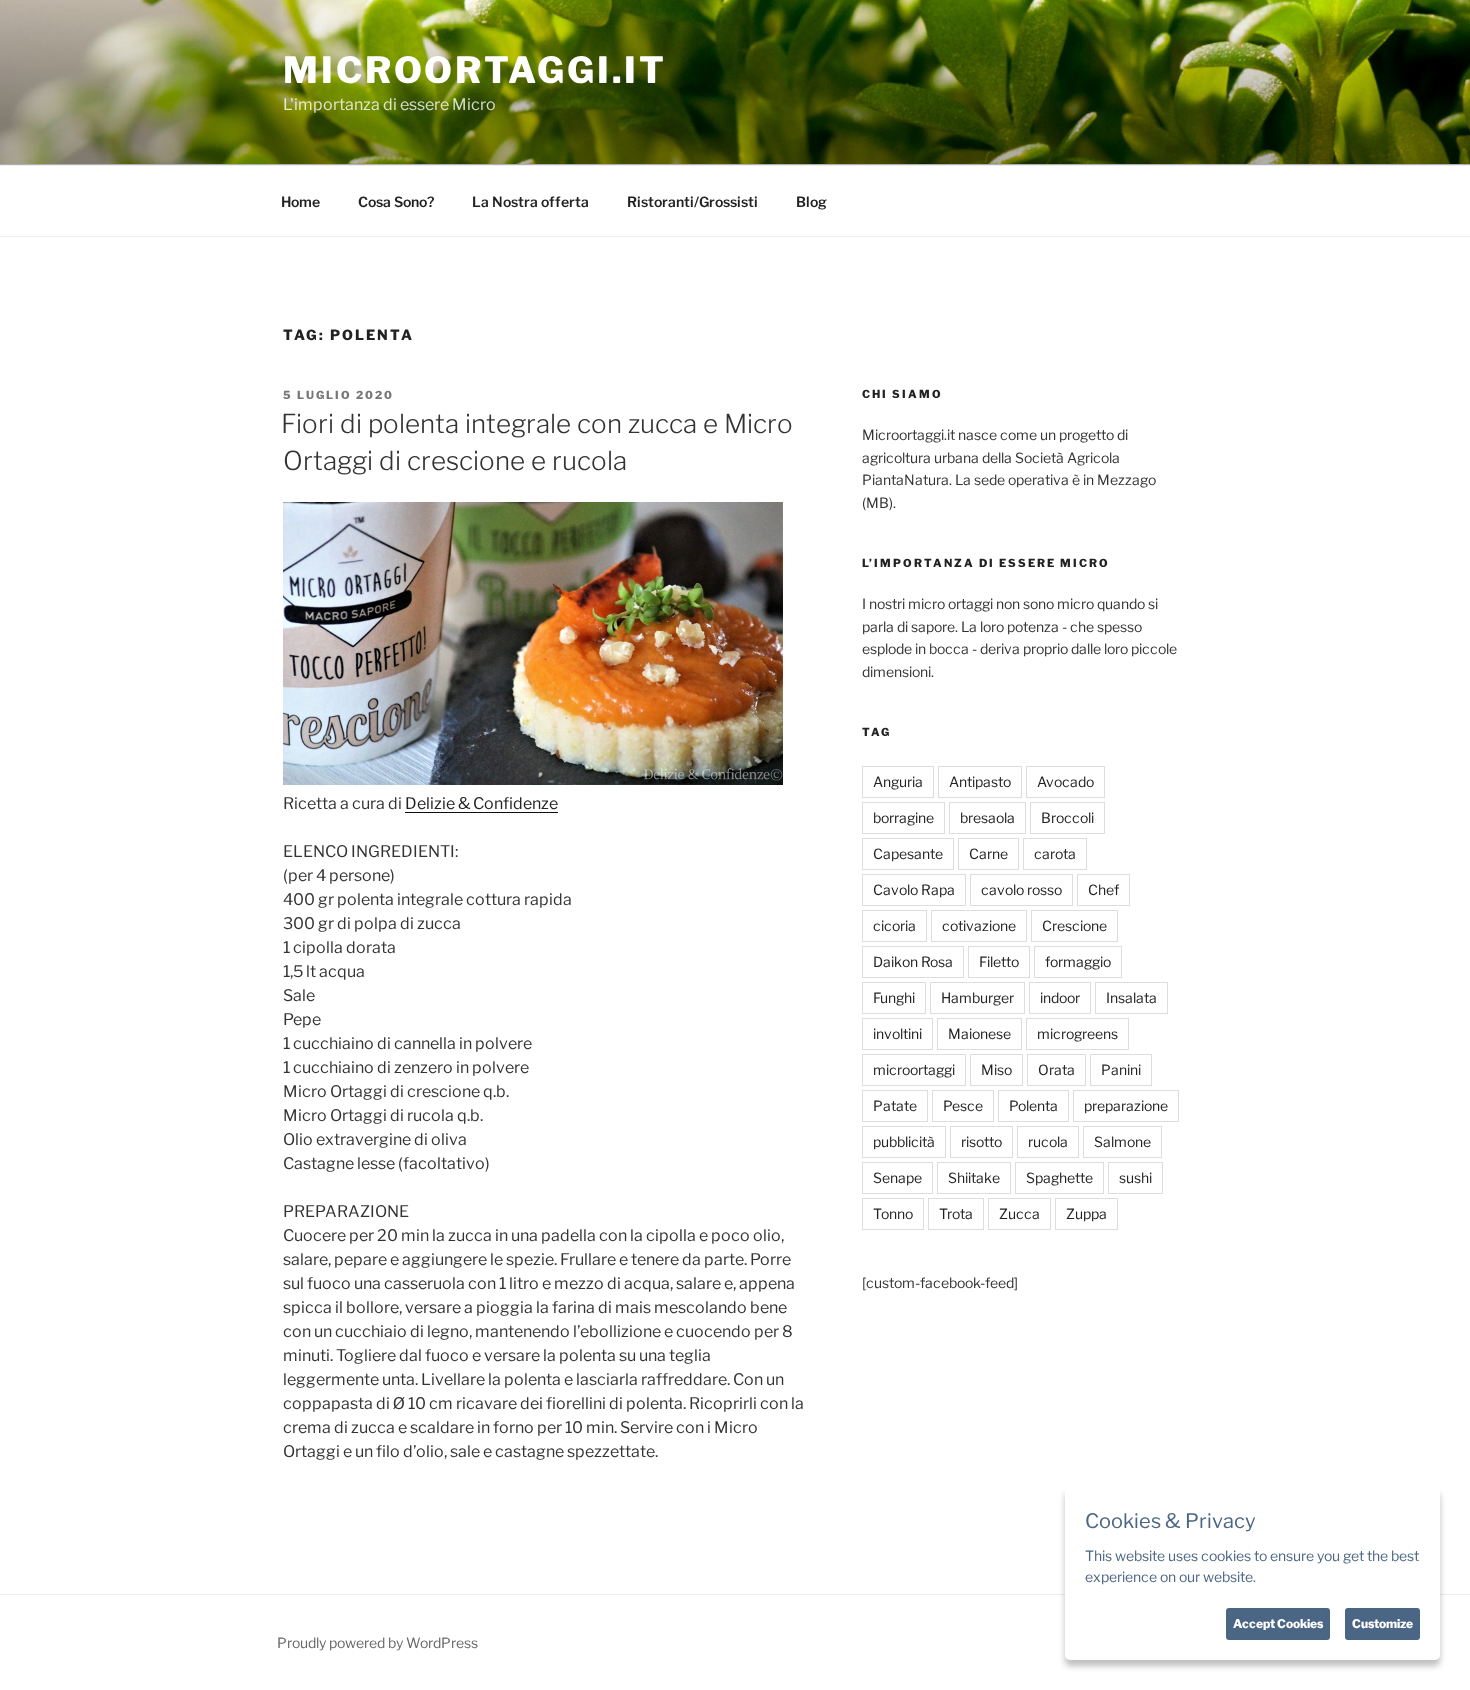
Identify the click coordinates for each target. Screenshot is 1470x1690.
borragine (903, 817)
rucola (1048, 1141)
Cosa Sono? (396, 201)
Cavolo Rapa (914, 889)
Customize (1382, 1623)
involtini (897, 1033)
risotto (981, 1141)
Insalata (1131, 997)
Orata (1056, 1069)
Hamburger (977, 997)
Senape (897, 1177)
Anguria (898, 781)
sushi (1135, 1177)
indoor (1060, 997)
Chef (1103, 889)
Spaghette (1059, 1177)
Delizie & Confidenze (481, 803)
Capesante (908, 853)
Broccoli (1067, 817)
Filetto (999, 961)
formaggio (1078, 961)
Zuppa (1086, 1213)
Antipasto (980, 781)
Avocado (1065, 781)
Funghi (894, 997)
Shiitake (974, 1177)
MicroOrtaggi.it (475, 70)
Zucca (1019, 1213)
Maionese (979, 1033)
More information (1314, 1576)
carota (1055, 853)
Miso (996, 1069)
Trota (956, 1213)
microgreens (1077, 1033)
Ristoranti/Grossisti (692, 201)
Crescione (1074, 925)
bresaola (987, 817)
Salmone (1122, 1141)
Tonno (893, 1213)
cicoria (894, 925)
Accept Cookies (1278, 1623)
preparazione (1126, 1105)
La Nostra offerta (530, 201)
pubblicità (904, 1141)
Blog (811, 201)
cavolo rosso (1021, 889)
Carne (988, 853)
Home (300, 201)
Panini (1121, 1069)
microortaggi (914, 1069)
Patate (895, 1105)
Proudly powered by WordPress (377, 1642)
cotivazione (979, 925)
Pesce (963, 1105)
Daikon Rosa (913, 961)
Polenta (1033, 1105)
